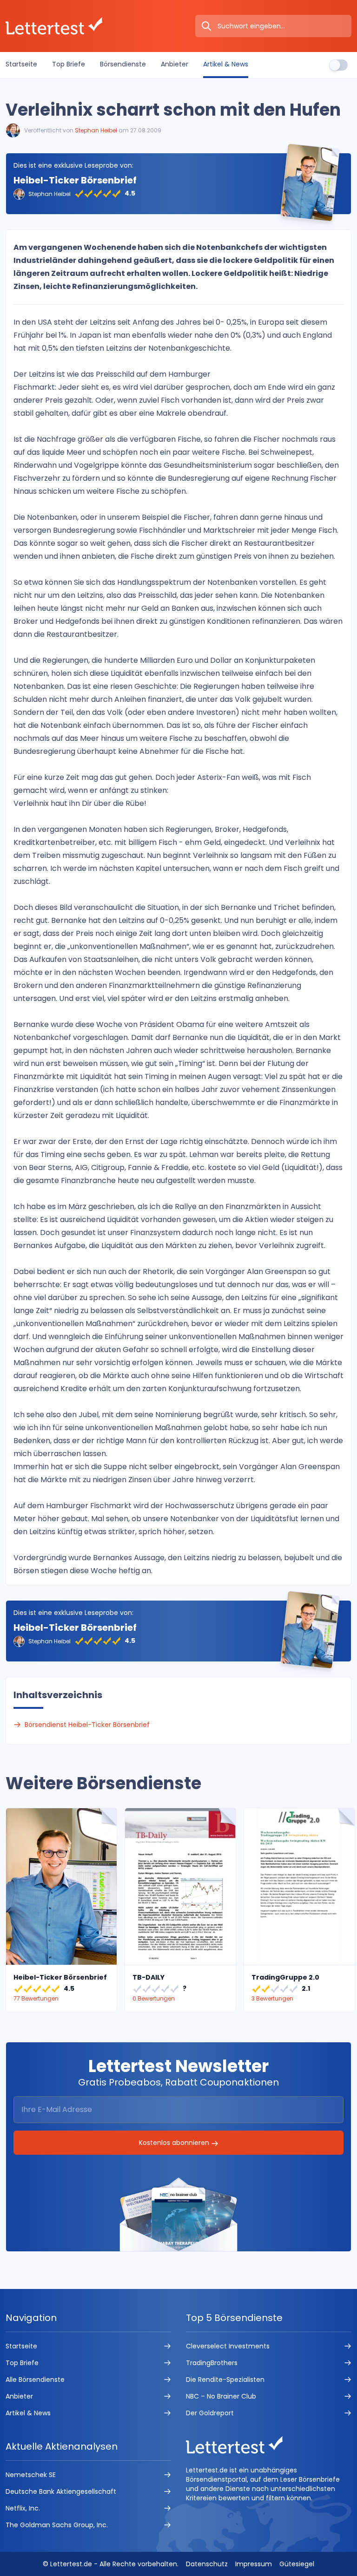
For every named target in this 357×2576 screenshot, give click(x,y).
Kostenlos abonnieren (175, 2143)
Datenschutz (207, 2564)
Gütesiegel (297, 2564)
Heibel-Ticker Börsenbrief (75, 180)
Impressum (254, 2564)
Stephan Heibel (96, 130)
